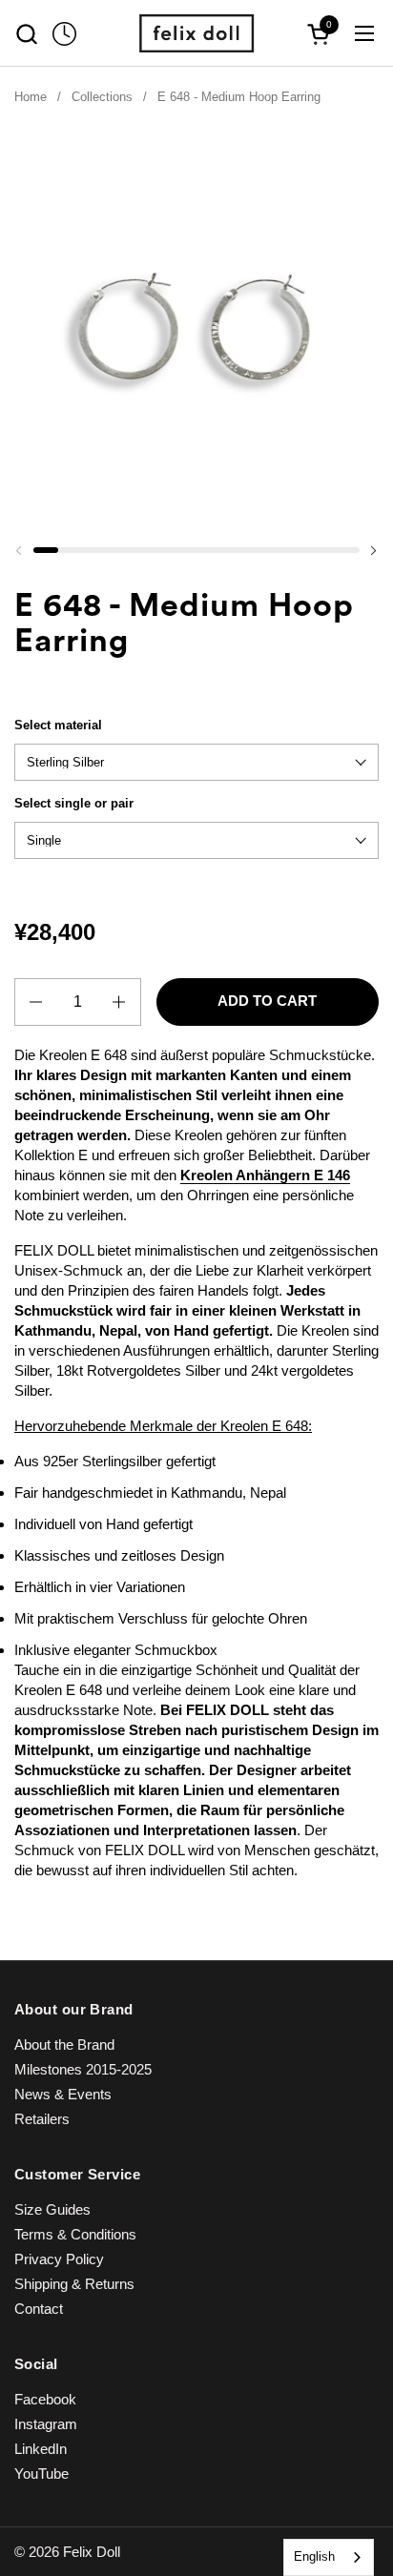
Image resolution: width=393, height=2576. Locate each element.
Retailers (42, 2119)
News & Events (63, 2094)
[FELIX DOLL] (196, 33)
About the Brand (64, 2044)
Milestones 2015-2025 (83, 2069)
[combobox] (329, 2557)
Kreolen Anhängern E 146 (265, 1175)
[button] (26, 34)
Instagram (46, 2424)
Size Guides (52, 2209)
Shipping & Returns (74, 2284)
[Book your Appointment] (64, 34)
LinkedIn (41, 2449)
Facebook (45, 2399)
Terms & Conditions (75, 2234)
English (314, 2556)
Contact (39, 2309)
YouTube (41, 2474)
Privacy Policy (59, 2259)
